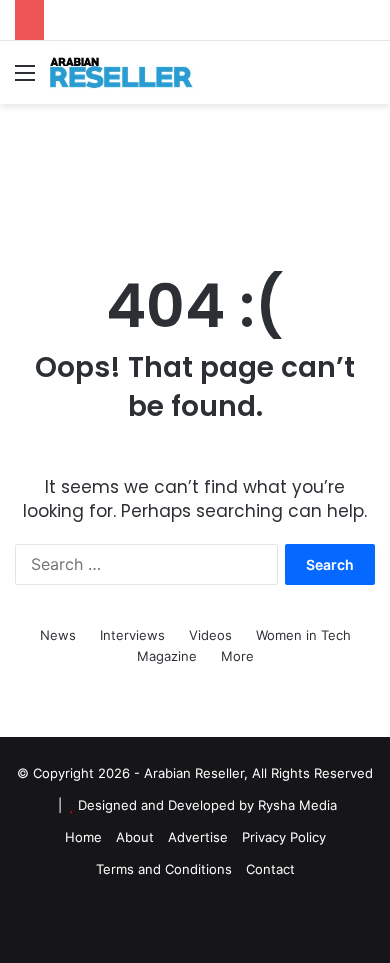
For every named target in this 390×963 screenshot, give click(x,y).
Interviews (132, 635)
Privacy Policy (284, 837)
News (58, 635)
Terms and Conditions (164, 869)
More (237, 656)
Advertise (198, 837)
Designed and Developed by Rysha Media (207, 805)
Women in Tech (303, 635)
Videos (210, 635)
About (135, 837)
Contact (270, 869)
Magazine (167, 656)
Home (83, 837)
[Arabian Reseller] (130, 72)
